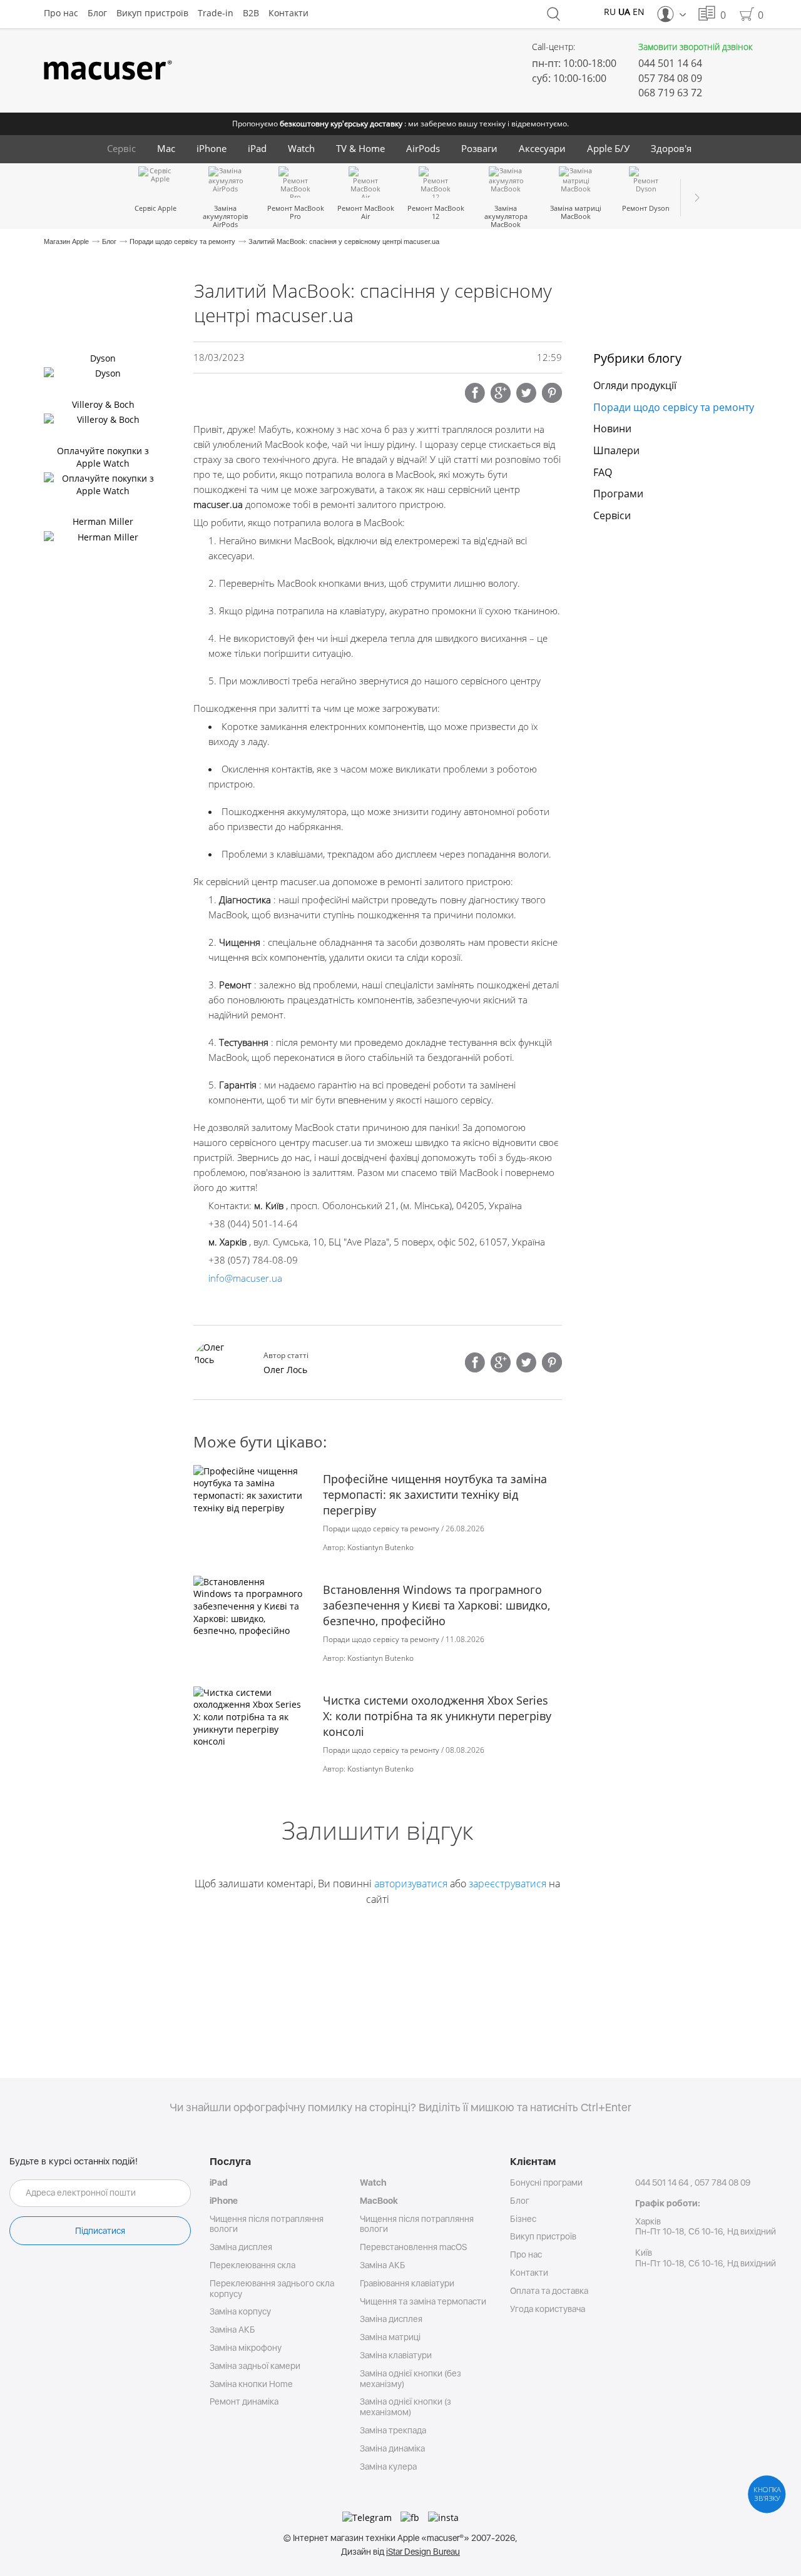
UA (624, 12)
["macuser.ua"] (108, 71)
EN (639, 12)
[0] (707, 14)
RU (610, 12)
